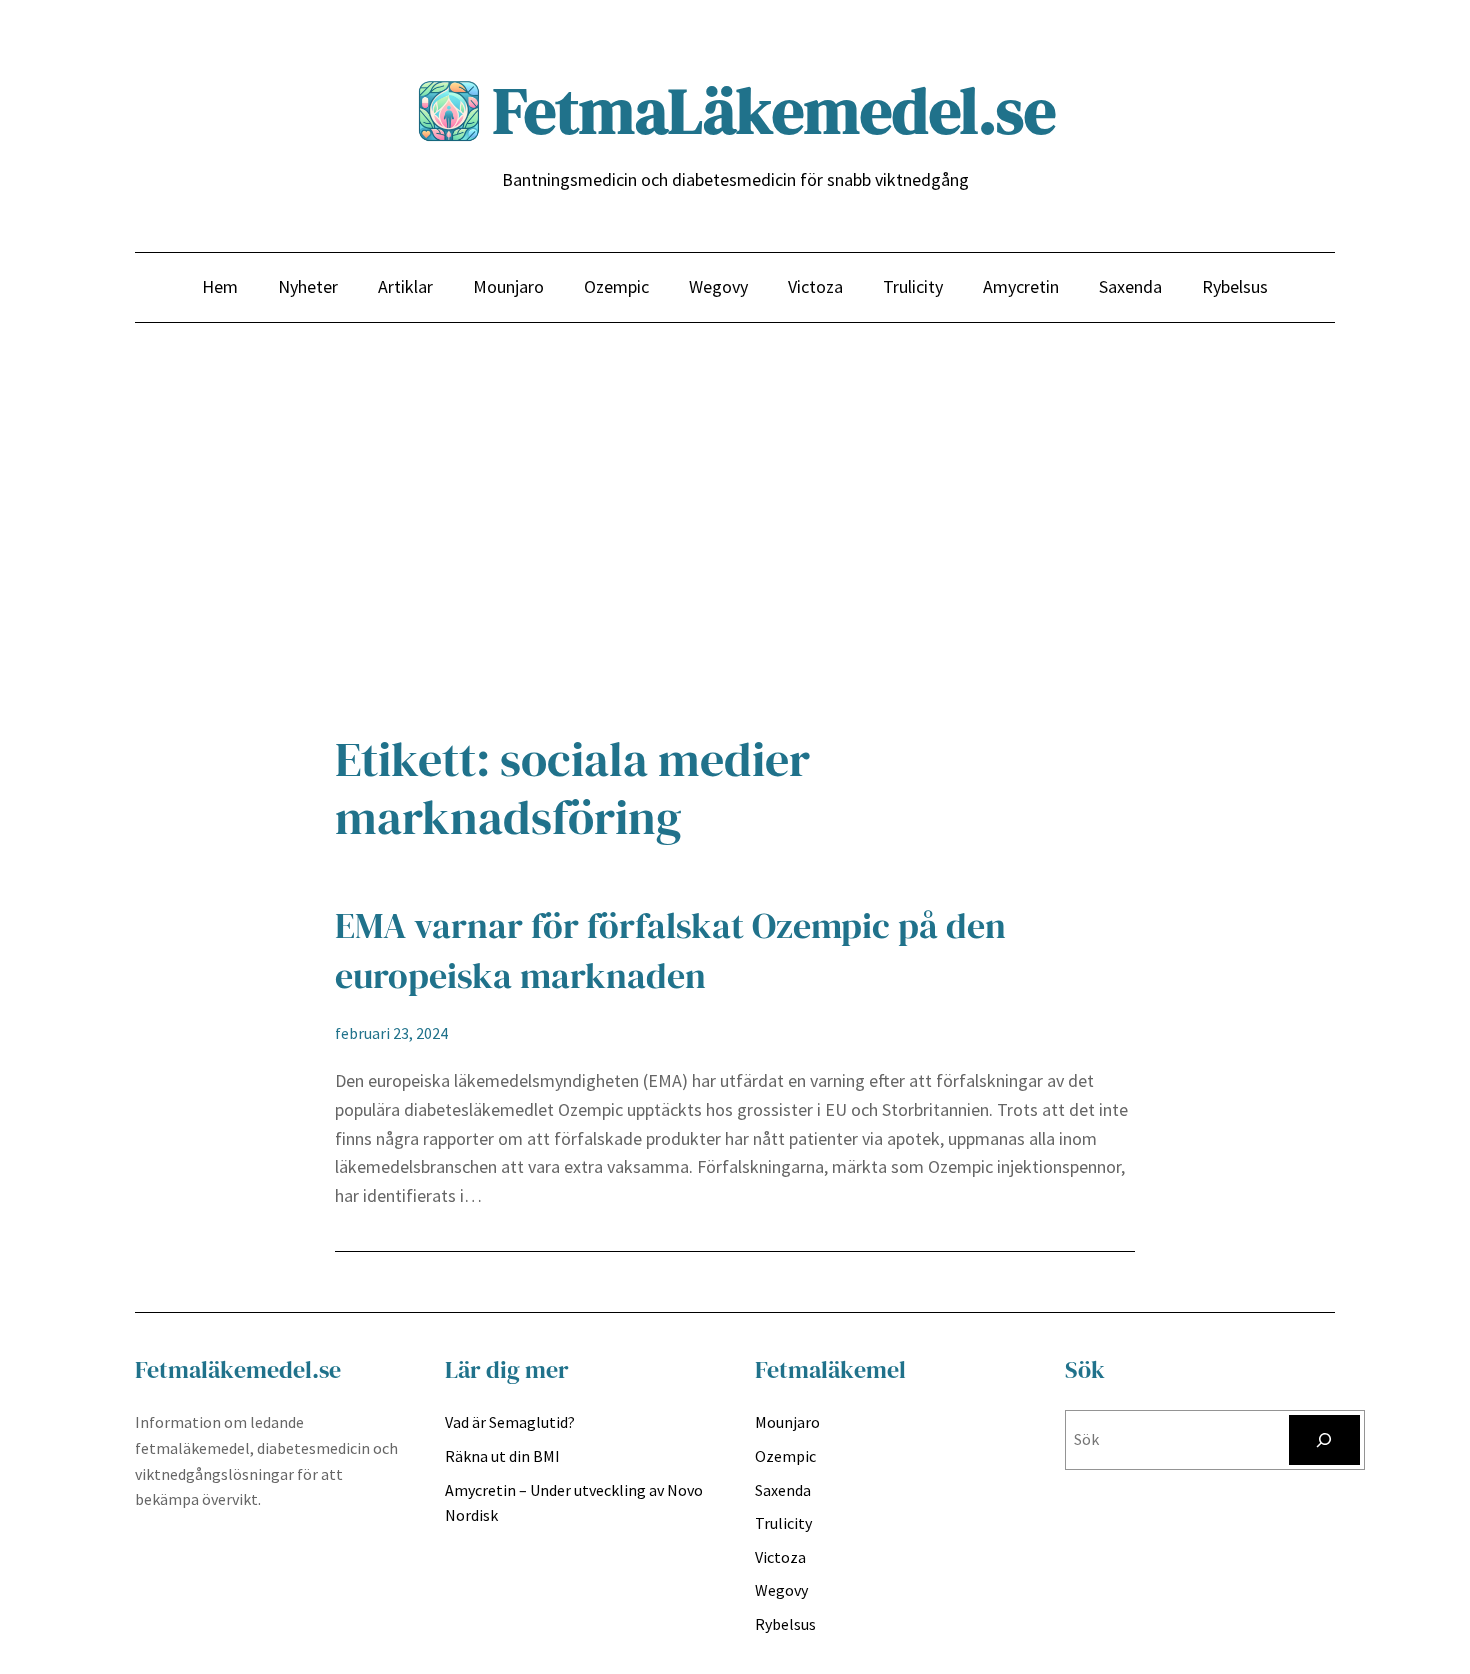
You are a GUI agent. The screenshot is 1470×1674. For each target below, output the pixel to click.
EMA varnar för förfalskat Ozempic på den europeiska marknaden (670, 950)
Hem (220, 286)
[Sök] (1324, 1439)
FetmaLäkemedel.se (774, 110)
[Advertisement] (735, 537)
